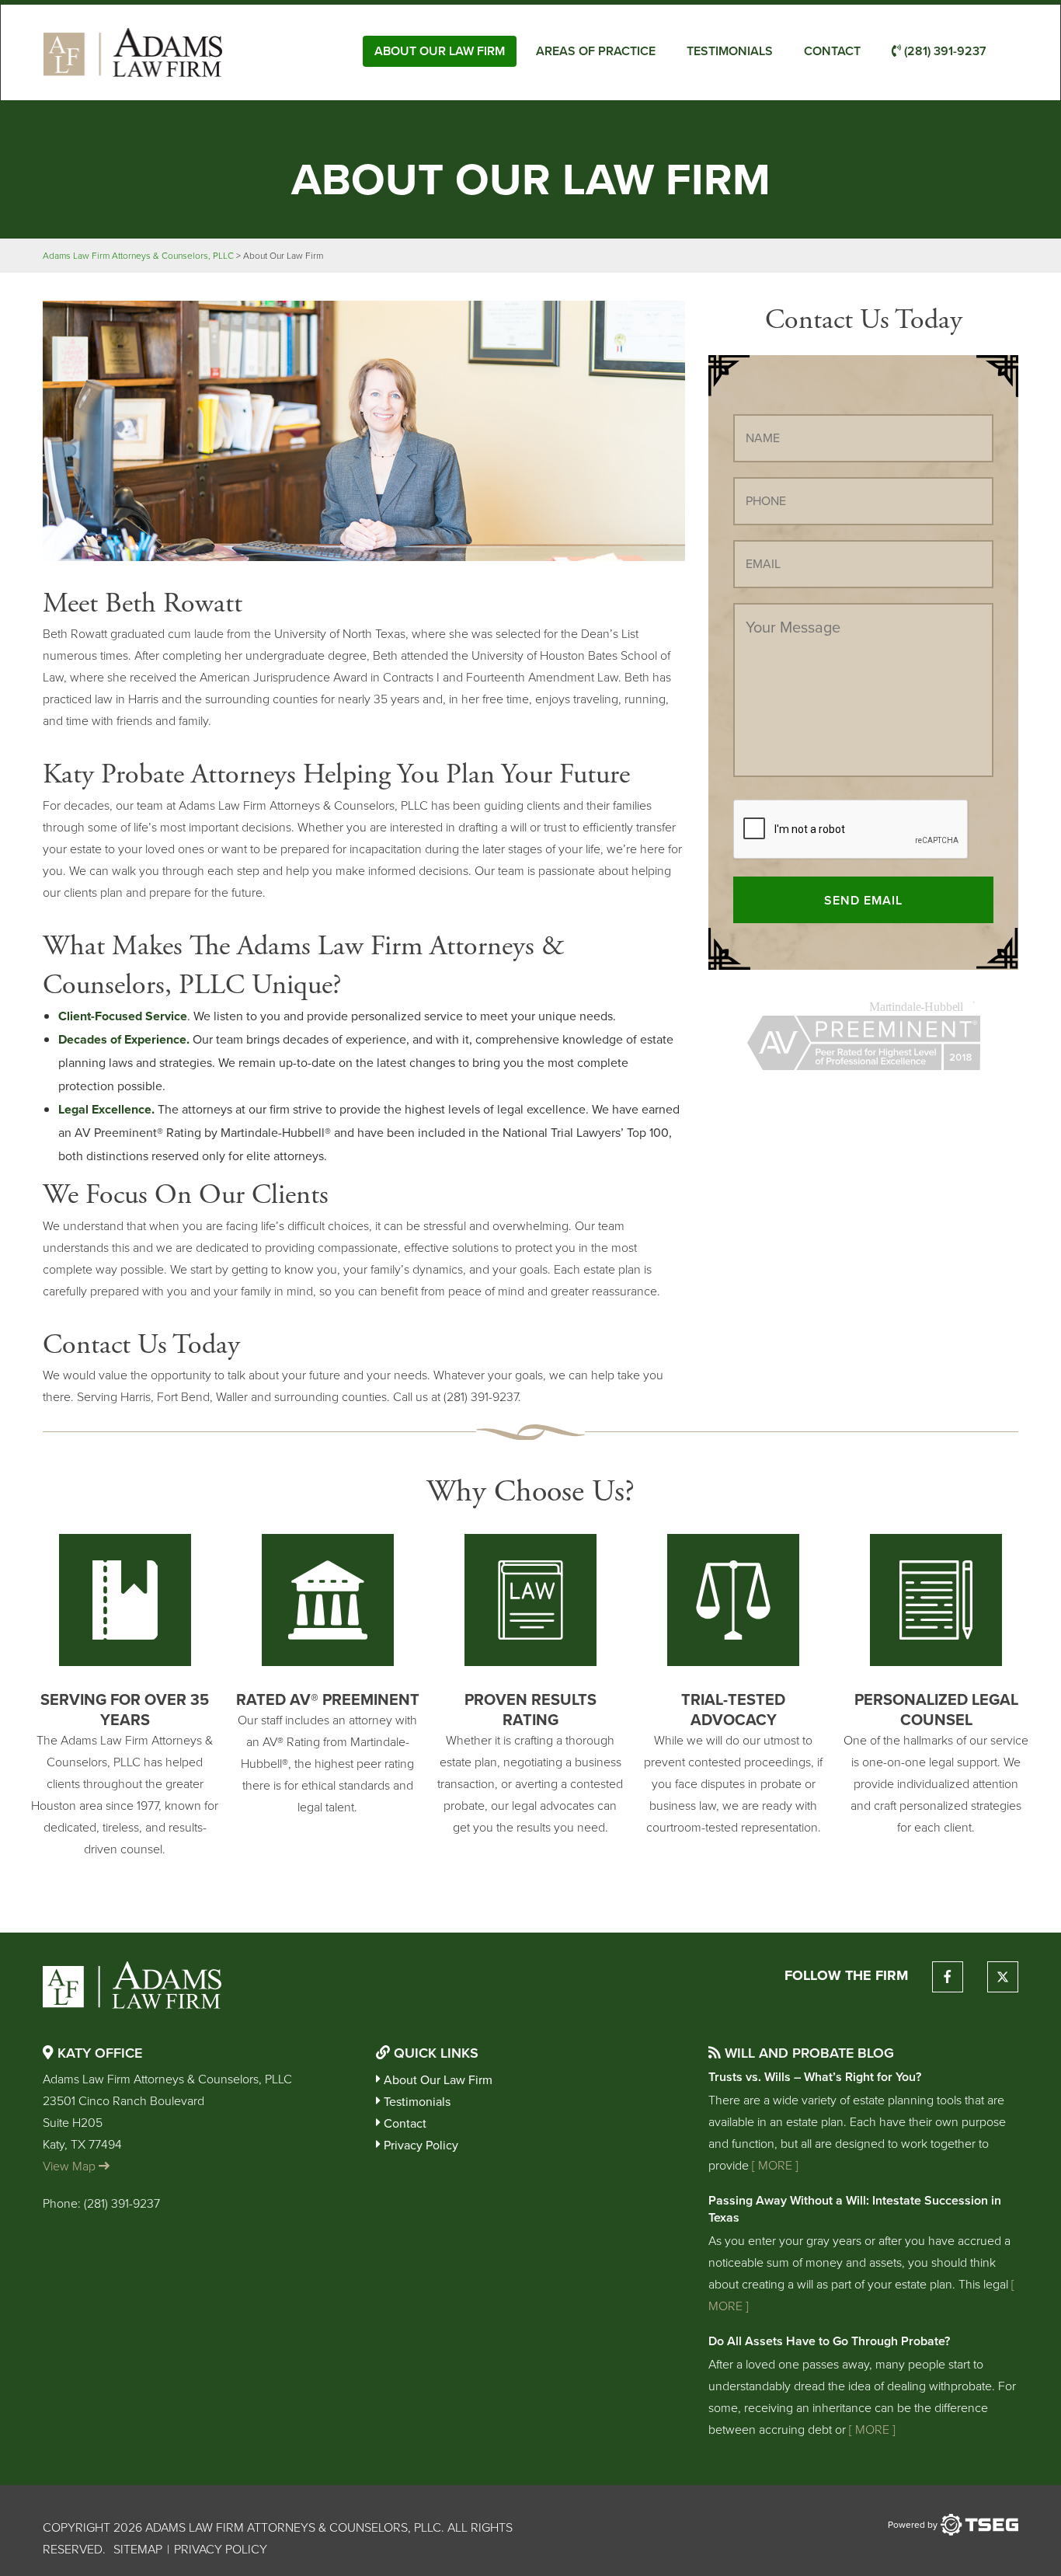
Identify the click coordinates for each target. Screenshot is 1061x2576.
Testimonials (730, 51)
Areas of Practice (596, 51)
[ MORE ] (774, 2165)
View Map (71, 2166)
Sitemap (138, 2549)
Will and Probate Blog (807, 2053)
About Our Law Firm (440, 51)
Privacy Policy (421, 2145)
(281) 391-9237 (944, 51)
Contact (832, 51)
